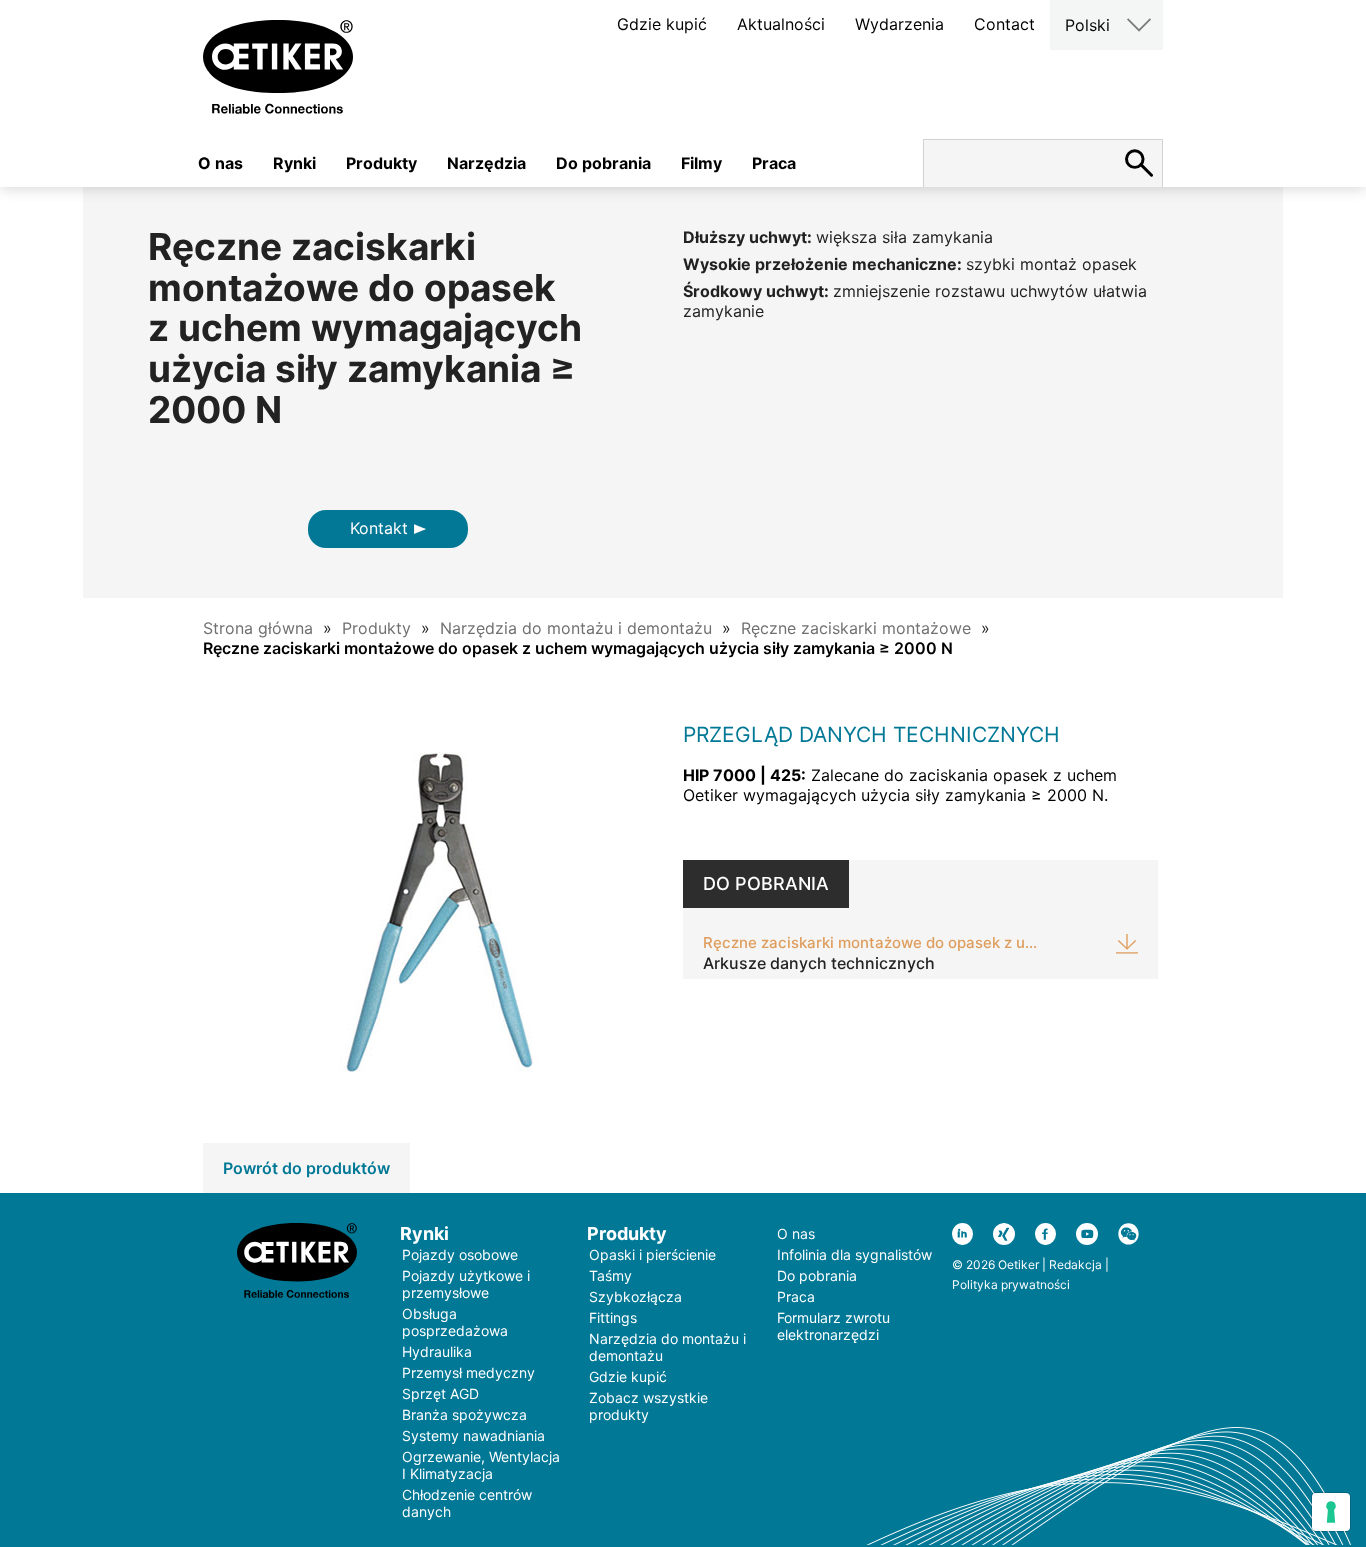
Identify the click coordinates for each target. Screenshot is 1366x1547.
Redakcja (1075, 1264)
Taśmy (610, 1275)
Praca (774, 163)
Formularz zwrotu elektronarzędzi (833, 1326)
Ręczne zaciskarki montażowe (856, 628)
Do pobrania (603, 163)
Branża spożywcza (464, 1414)
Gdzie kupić (662, 24)
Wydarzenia (899, 24)
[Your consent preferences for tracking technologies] (1331, 1512)
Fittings (613, 1317)
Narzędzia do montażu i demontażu (576, 628)
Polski (1087, 25)
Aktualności (781, 24)
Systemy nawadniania (473, 1435)
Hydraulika (437, 1351)
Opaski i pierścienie (652, 1254)
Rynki (294, 163)
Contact (1004, 24)
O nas (220, 163)
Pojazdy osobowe (460, 1254)
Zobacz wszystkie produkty (648, 1406)
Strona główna (258, 628)
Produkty (381, 163)
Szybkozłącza (635, 1296)
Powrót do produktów (306, 1168)
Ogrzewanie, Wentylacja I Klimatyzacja (481, 1465)
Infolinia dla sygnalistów (854, 1254)
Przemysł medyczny (468, 1372)
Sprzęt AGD (440, 1393)
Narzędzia (486, 163)
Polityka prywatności (1011, 1284)
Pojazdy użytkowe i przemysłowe (466, 1284)
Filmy (701, 163)
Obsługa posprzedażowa (455, 1322)
